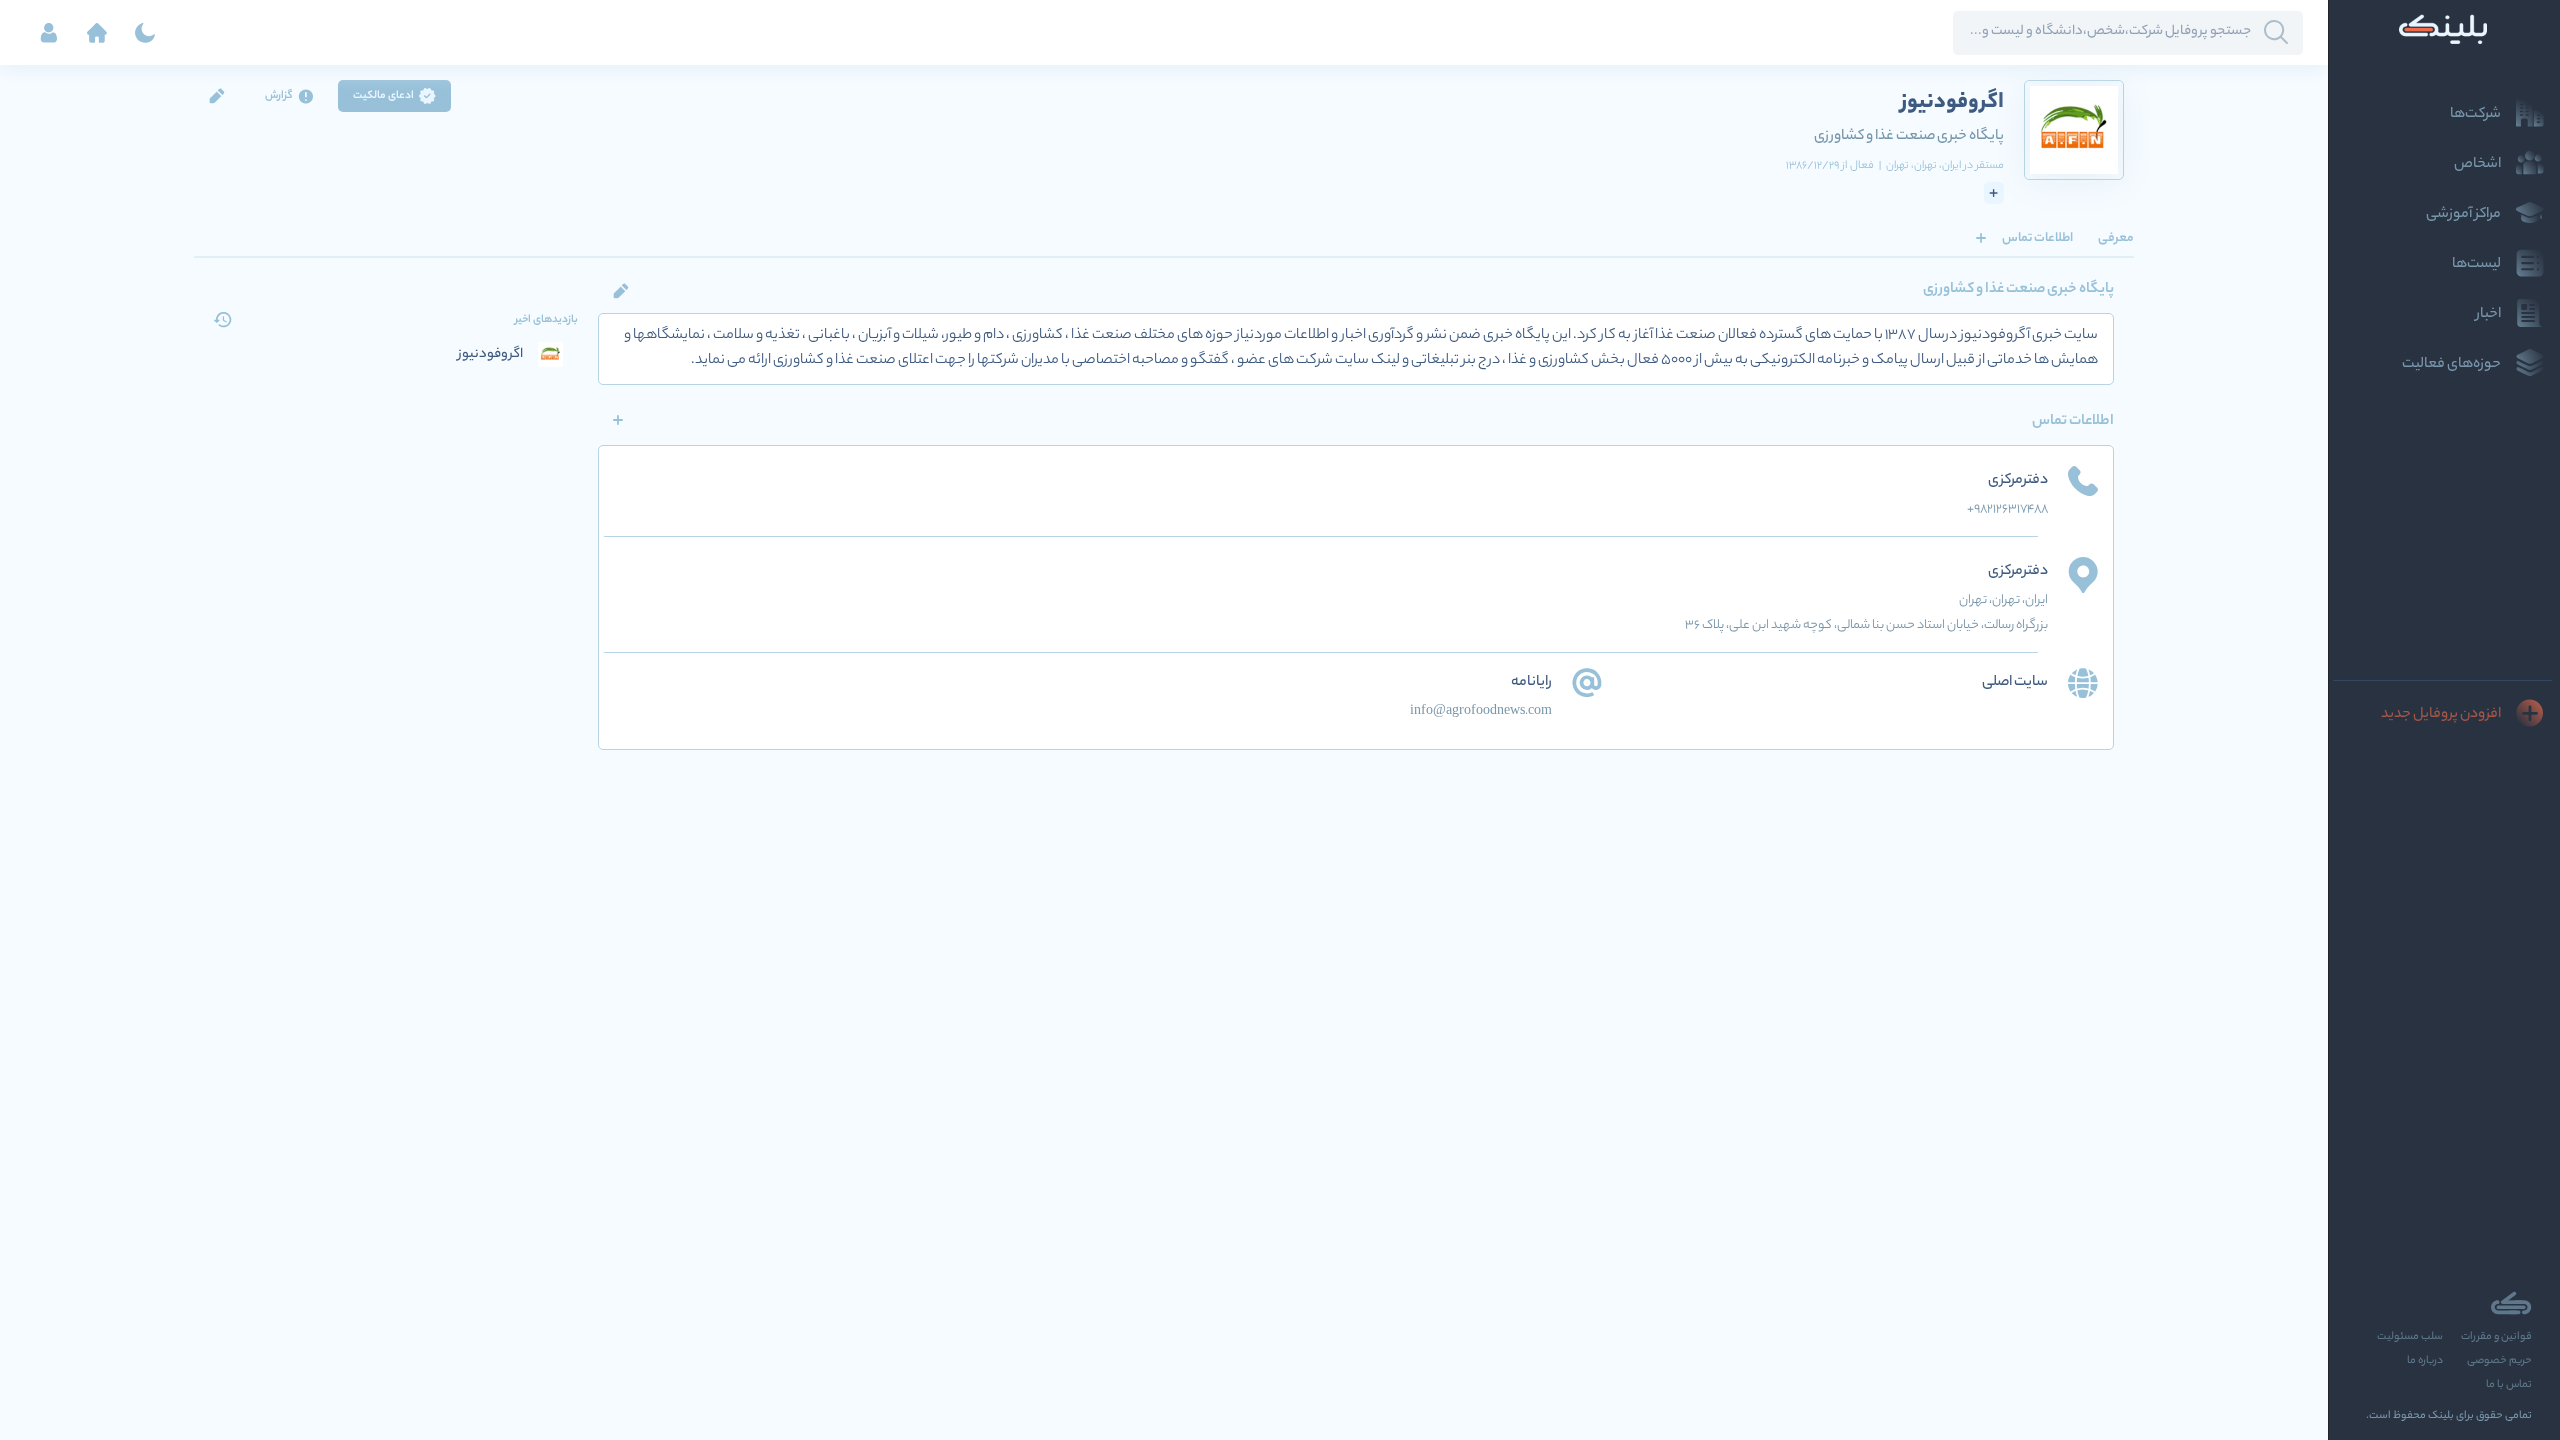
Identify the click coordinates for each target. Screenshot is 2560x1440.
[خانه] (97, 33)
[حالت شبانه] (145, 33)
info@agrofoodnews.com (1481, 711)
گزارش (279, 96)
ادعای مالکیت (383, 96)
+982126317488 (2007, 509)
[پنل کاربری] (49, 33)
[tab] (2116, 238)
